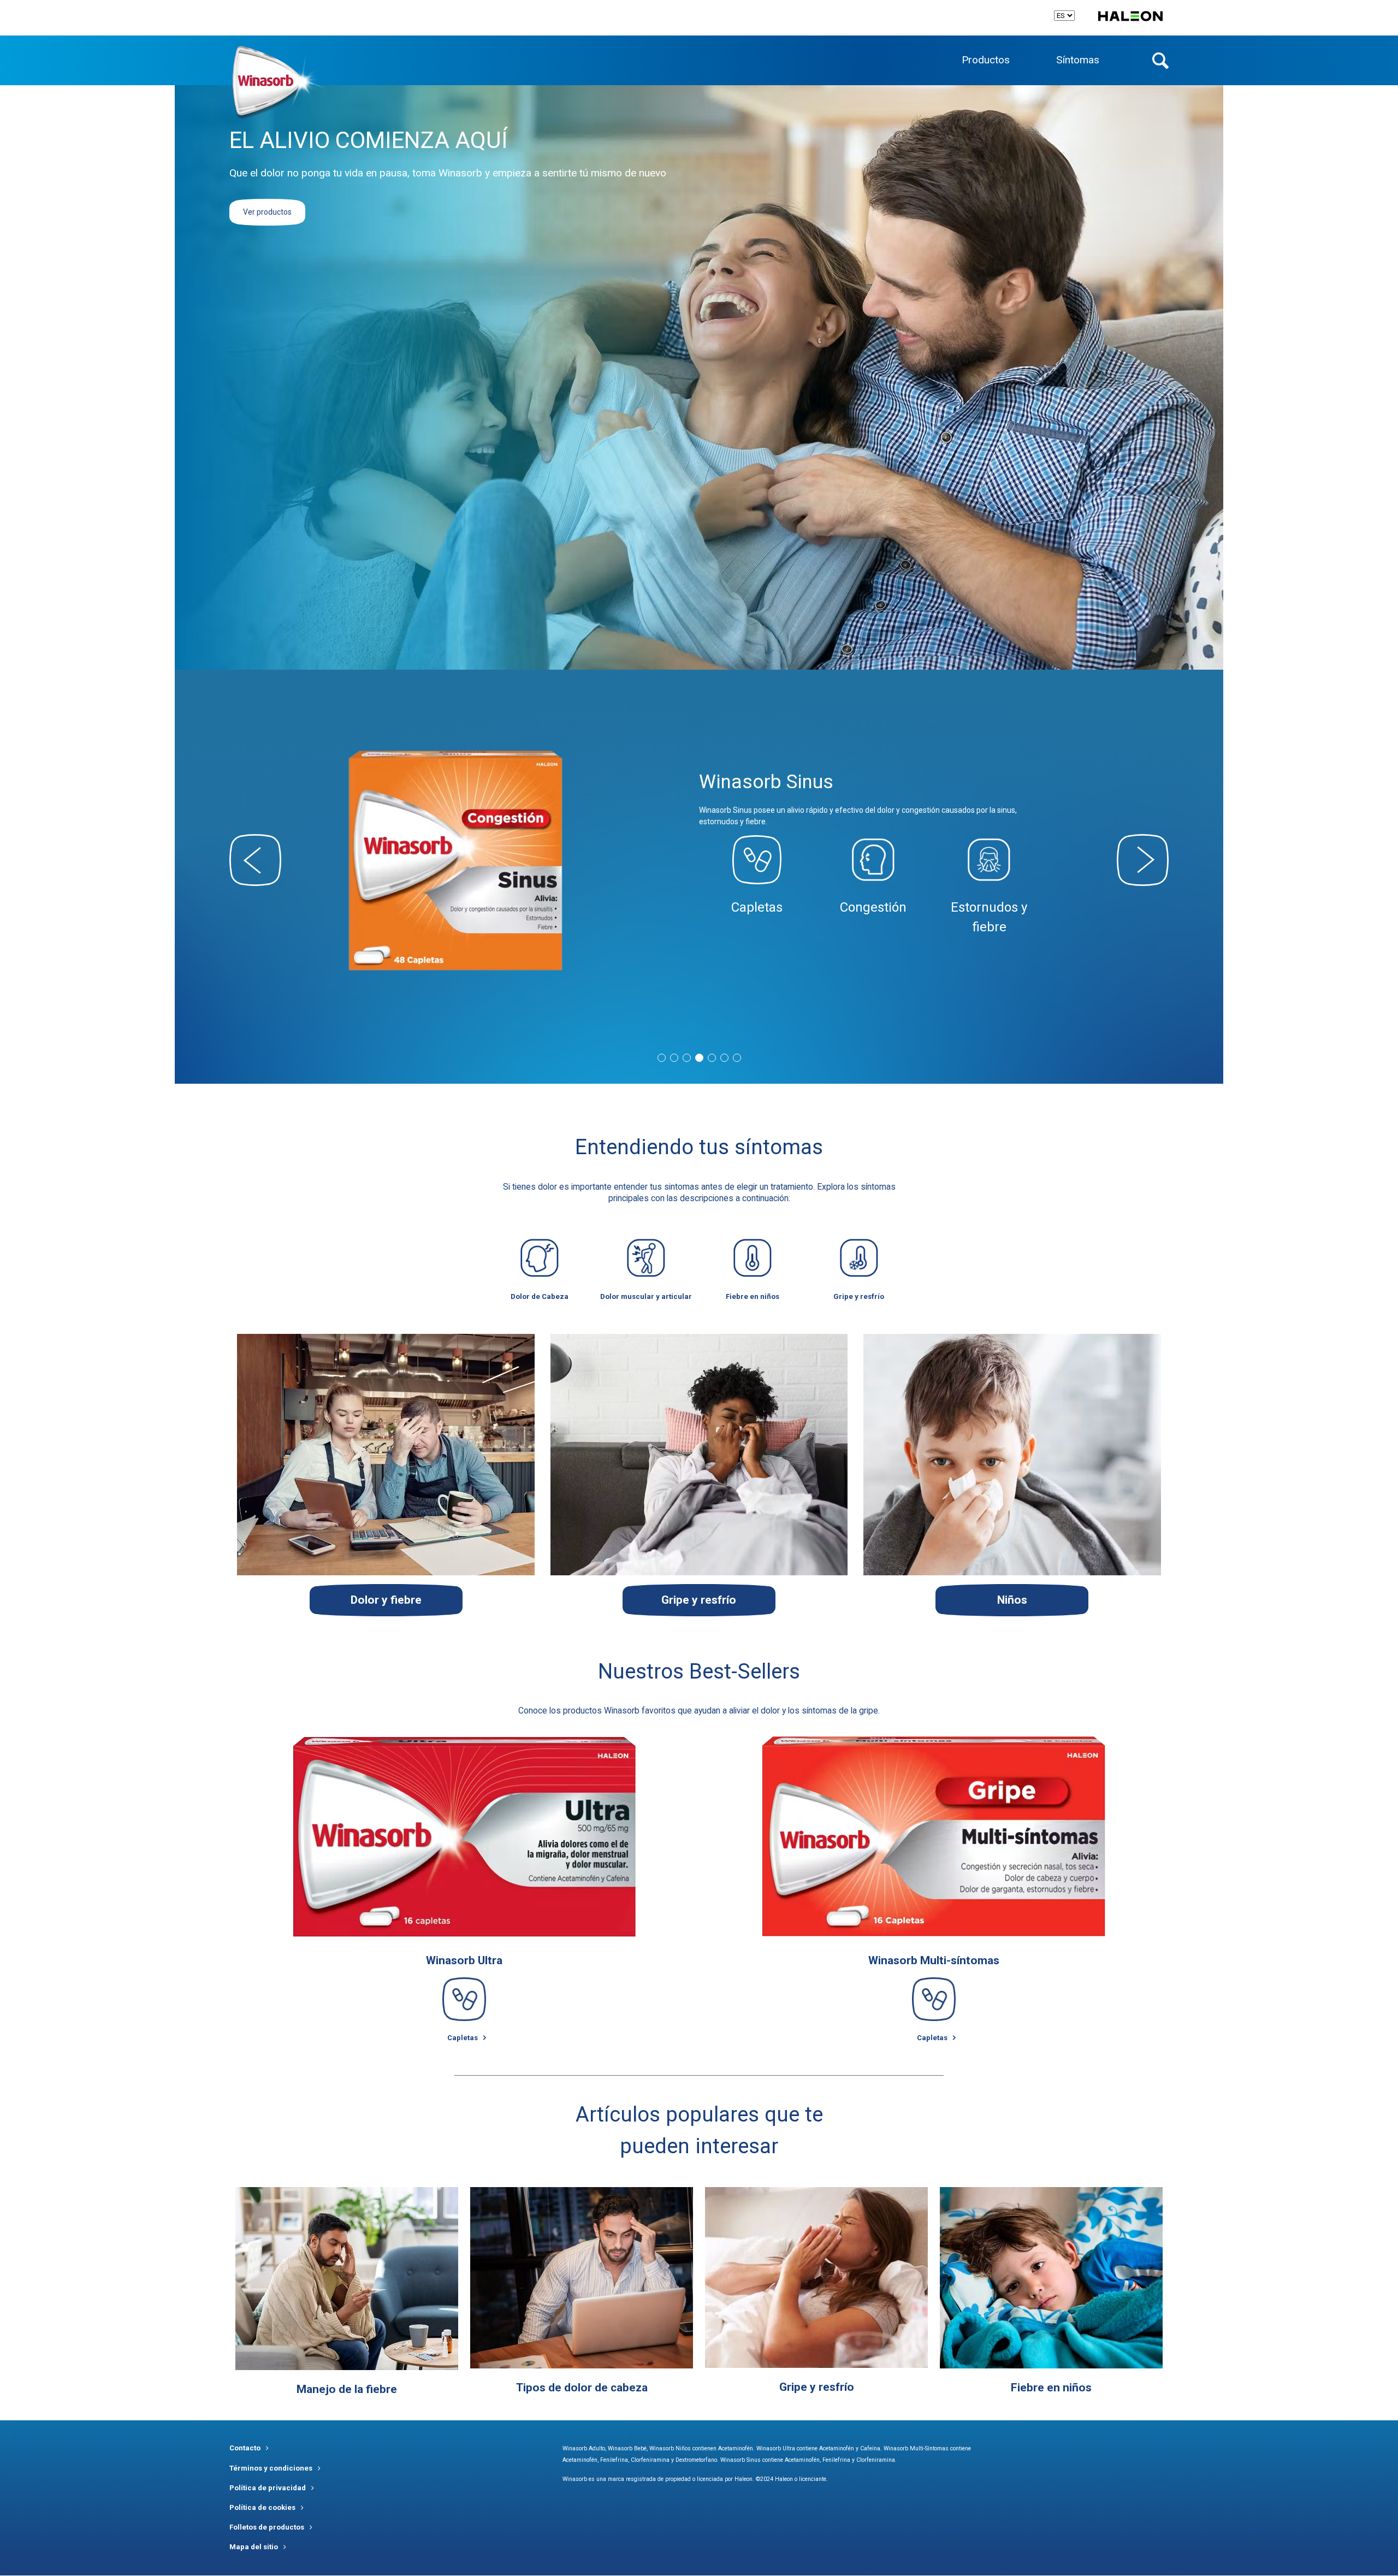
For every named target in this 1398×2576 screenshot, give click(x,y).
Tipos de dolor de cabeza (582, 2388)
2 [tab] (674, 1058)
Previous (255, 860)
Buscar (1160, 61)
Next (1143, 860)
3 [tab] (687, 1058)
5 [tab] (712, 1058)
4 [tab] (699, 1058)
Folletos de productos (267, 2527)
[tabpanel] (699, 860)
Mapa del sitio (254, 2547)
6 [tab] (724, 1058)
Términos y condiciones (271, 2468)
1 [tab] (662, 1058)
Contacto (245, 2448)
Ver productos (267, 212)
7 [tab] (737, 1058)
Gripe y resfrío (817, 2387)
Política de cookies (262, 2507)
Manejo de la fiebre (347, 2389)
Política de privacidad (268, 2488)
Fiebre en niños (1051, 2388)
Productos (986, 60)
